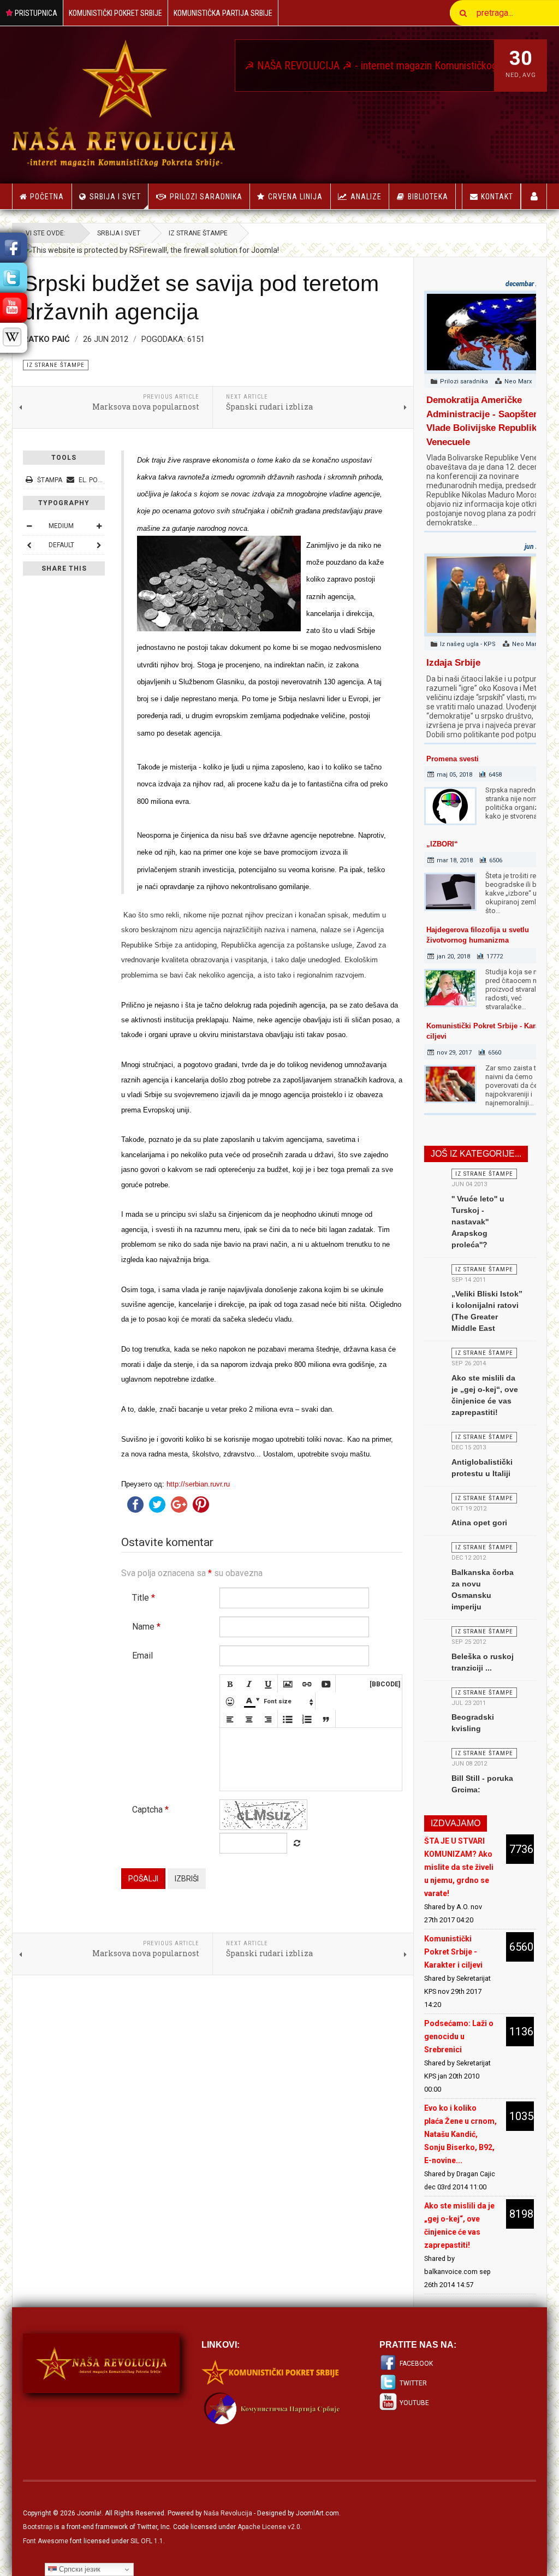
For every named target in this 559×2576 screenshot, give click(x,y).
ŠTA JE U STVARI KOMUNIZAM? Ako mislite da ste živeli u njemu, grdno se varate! (459, 1867)
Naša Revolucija (228, 2513)
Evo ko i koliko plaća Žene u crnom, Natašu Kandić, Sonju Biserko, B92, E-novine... (460, 2134)
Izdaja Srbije (453, 663)
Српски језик (79, 2569)
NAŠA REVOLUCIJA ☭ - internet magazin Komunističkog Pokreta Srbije (371, 66)
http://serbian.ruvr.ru (198, 1484)
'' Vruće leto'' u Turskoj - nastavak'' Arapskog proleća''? (478, 1222)
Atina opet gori (479, 1523)
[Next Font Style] (99, 545)
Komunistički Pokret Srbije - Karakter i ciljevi (453, 1952)
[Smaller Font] (29, 526)
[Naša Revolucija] (123, 103)
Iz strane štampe (198, 233)
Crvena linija (295, 197)
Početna (47, 197)
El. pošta (93, 480)
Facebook (416, 2364)
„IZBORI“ (442, 844)
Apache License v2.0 (269, 2527)
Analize (366, 197)
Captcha (150, 1810)
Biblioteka (428, 197)
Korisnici (534, 196)
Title (144, 1598)
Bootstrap (38, 2527)
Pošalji (143, 1879)
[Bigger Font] (99, 526)
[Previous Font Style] (29, 545)
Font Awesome (46, 2541)
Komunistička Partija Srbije (223, 13)
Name (146, 1627)
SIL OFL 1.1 (147, 2541)
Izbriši (187, 1879)
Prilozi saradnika (206, 197)
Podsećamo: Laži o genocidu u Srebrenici (459, 2036)
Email (142, 1656)
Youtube (414, 2403)
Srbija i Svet (115, 197)
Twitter (413, 2383)
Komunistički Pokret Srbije (115, 13)
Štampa (50, 480)
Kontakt (497, 197)
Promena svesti (453, 759)
